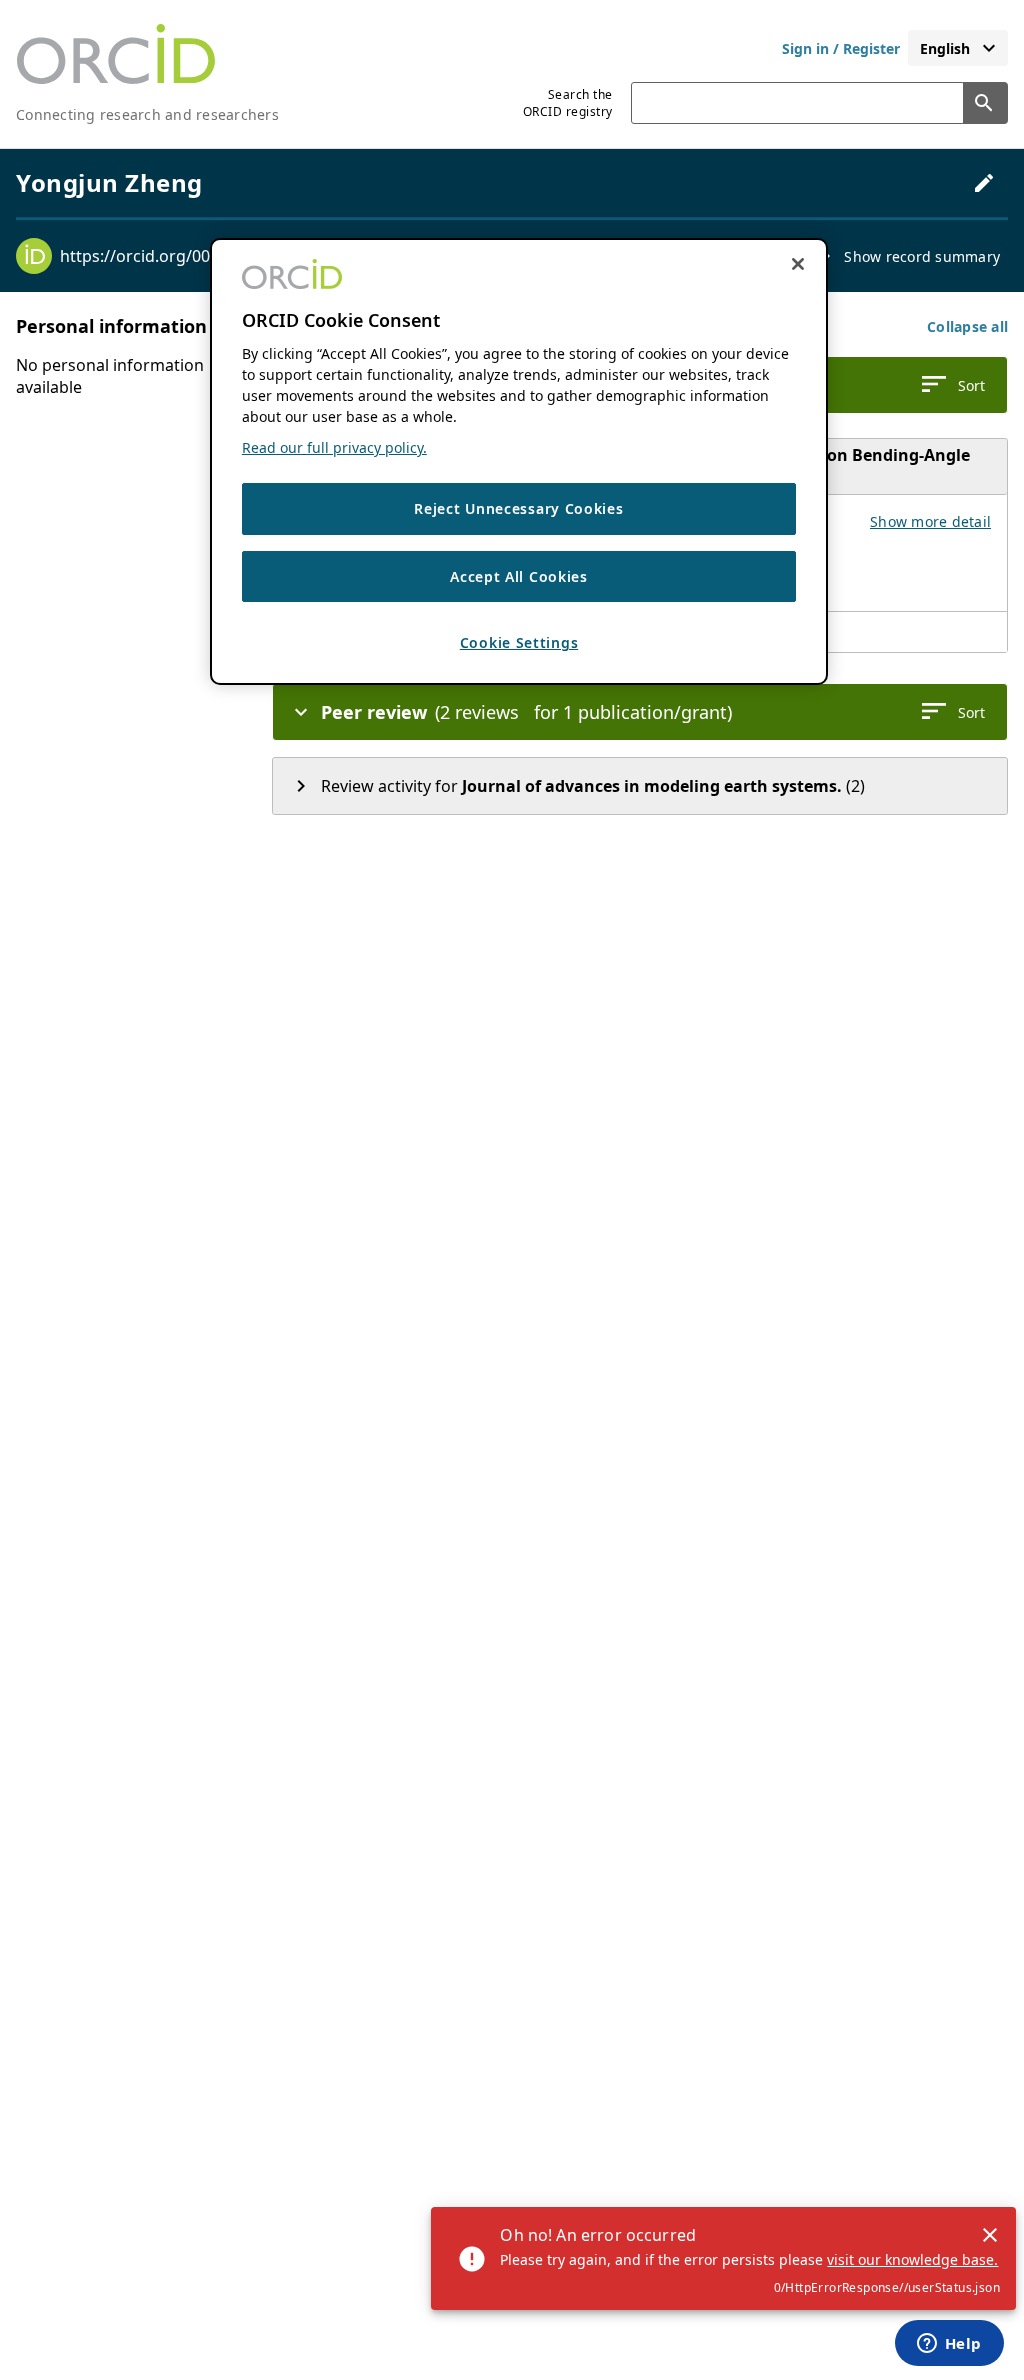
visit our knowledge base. (912, 2259)
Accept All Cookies (519, 576)
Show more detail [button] (930, 521)
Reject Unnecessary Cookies (518, 508)
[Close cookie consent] (798, 264)
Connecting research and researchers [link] (147, 114)
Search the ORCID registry (568, 103)
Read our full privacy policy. (334, 447)
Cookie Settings (519, 642)
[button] (967, 326)
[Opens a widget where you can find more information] (949, 2345)
